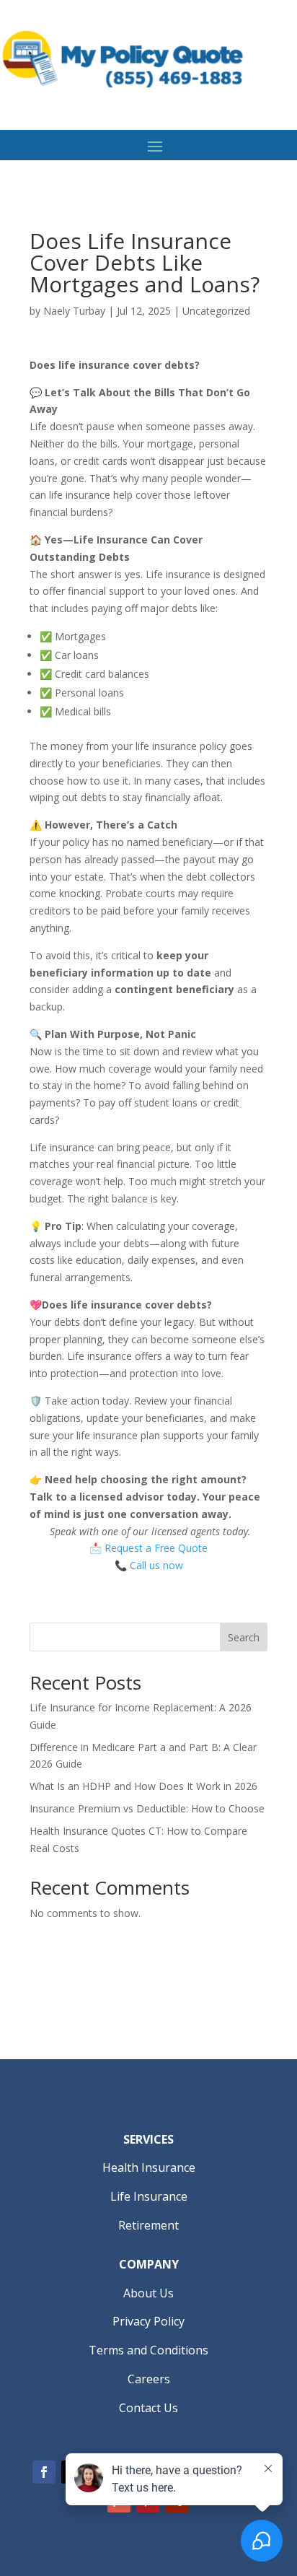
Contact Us (148, 2408)
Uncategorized (216, 311)
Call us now (156, 1565)
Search (244, 1637)
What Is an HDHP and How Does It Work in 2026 (143, 1786)
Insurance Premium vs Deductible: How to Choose (147, 1808)
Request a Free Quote (156, 1548)
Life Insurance (149, 2196)
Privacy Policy (148, 2321)
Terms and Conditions (148, 2350)
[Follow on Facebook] (44, 2472)
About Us (148, 2293)
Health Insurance (149, 2167)
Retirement (148, 2225)
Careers (149, 2379)
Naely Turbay (74, 311)
